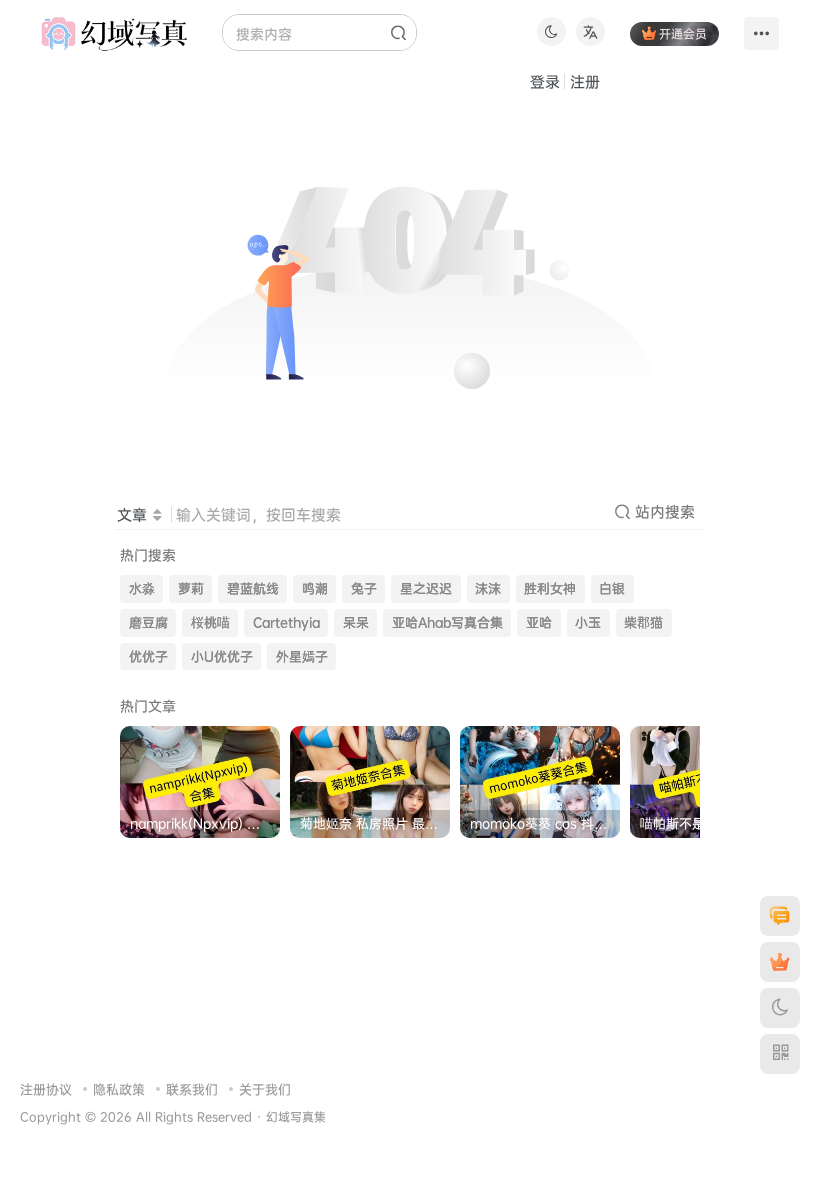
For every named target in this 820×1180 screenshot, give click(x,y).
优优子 (148, 656)
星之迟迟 (426, 588)
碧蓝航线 (253, 588)
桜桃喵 (210, 622)
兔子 (364, 588)
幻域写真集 (296, 1117)
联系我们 (192, 1089)
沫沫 (488, 588)
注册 (585, 81)
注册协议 (46, 1089)
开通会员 (683, 33)
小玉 (588, 622)
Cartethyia (286, 622)
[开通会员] (780, 962)
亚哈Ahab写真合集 (447, 622)
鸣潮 (315, 588)
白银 (612, 588)
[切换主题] (780, 1008)
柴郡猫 (643, 622)
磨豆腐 (148, 622)
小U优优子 (222, 656)
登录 (545, 81)
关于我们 (265, 1089)
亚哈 (539, 622)
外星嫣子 (302, 656)
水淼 (142, 588)
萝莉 (191, 588)
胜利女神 (550, 588)
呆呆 (356, 622)
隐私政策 (119, 1089)
